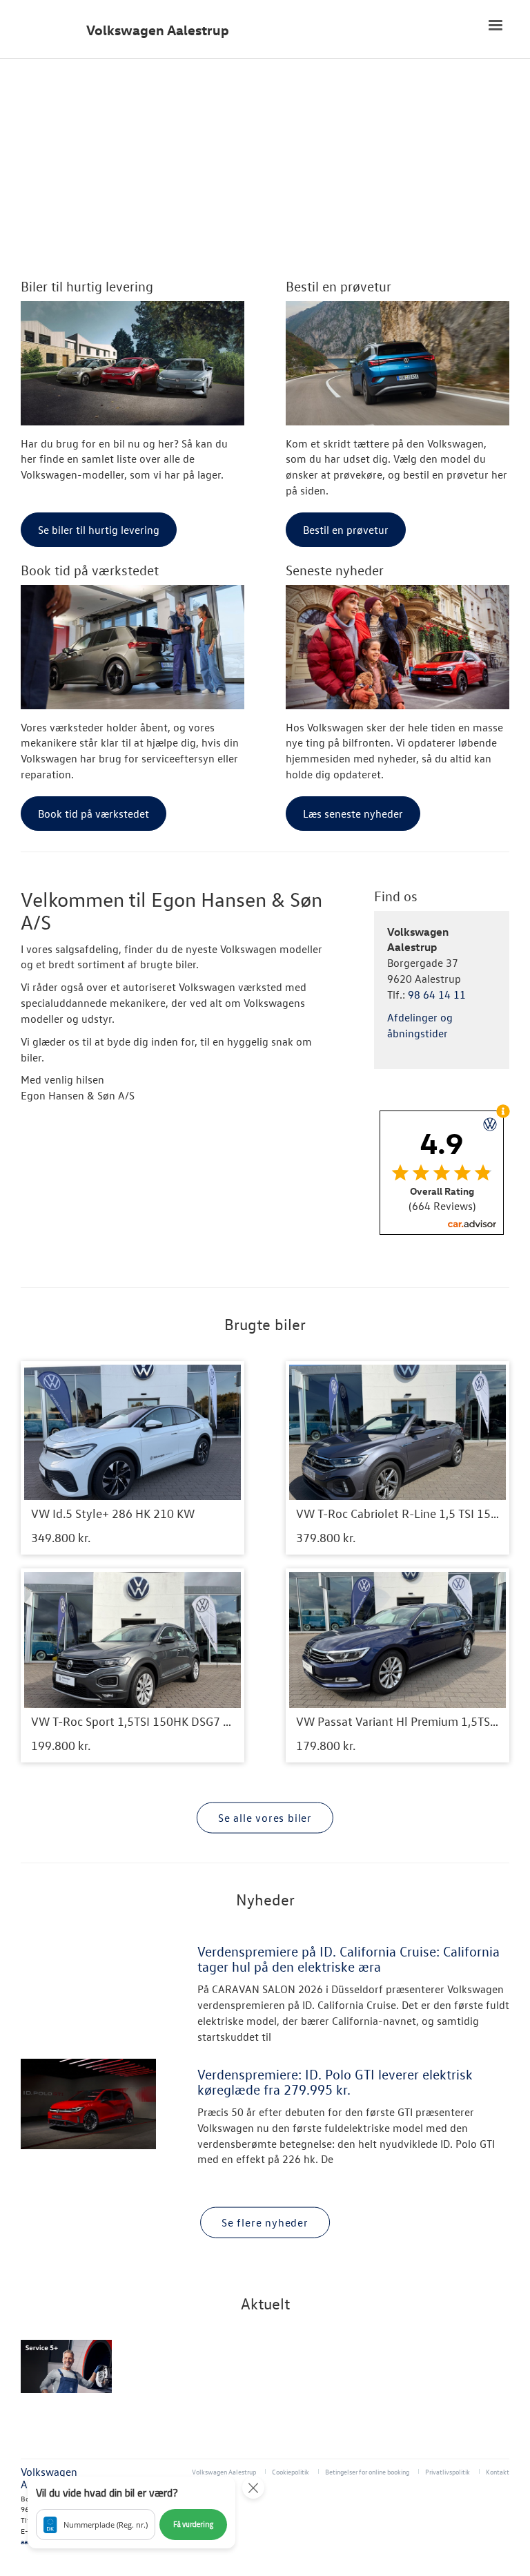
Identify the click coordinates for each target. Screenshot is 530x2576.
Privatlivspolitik (448, 2471)
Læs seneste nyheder (353, 814)
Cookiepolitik (291, 2471)
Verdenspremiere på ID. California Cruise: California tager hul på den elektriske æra (349, 1959)
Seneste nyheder (335, 570)
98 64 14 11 (437, 994)
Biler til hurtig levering (87, 286)
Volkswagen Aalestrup (158, 30)
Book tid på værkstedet (90, 570)
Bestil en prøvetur (338, 286)
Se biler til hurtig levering (99, 530)
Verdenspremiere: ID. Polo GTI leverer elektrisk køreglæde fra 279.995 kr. (335, 2082)
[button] (131, 2512)
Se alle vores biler (265, 1818)
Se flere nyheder (265, 2222)
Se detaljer (132, 1458)
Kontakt (498, 2471)
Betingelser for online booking (367, 2471)
